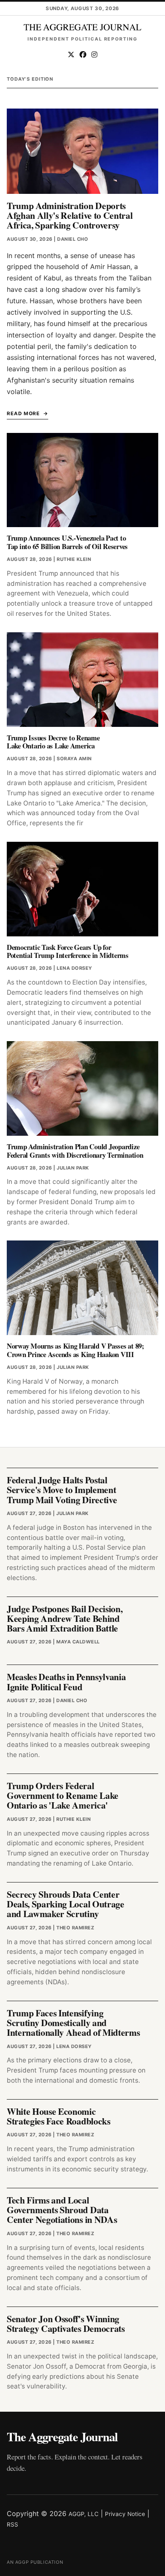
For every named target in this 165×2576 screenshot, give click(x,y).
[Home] (82, 27)
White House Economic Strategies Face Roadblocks (59, 2116)
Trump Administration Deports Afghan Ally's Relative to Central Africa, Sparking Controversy (70, 215)
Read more (23, 413)
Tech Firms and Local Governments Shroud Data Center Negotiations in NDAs (62, 2210)
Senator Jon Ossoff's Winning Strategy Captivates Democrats (66, 2323)
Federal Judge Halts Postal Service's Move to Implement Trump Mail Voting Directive (62, 1490)
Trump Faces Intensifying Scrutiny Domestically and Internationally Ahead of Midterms (73, 2023)
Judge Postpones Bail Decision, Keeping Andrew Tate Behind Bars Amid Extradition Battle (65, 1619)
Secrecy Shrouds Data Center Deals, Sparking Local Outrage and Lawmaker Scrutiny (66, 1904)
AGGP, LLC (84, 2514)
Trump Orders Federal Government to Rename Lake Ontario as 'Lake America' (63, 1795)
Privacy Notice (125, 2514)
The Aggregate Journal (62, 2437)
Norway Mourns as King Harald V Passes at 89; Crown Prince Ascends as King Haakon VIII (76, 1350)
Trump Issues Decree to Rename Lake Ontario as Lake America (53, 742)
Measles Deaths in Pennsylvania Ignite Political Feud (66, 1681)
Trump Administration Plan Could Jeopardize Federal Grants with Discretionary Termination (75, 1151)
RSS (12, 2524)
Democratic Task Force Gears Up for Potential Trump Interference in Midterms (68, 951)
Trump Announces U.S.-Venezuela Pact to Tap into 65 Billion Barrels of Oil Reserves (67, 542)
